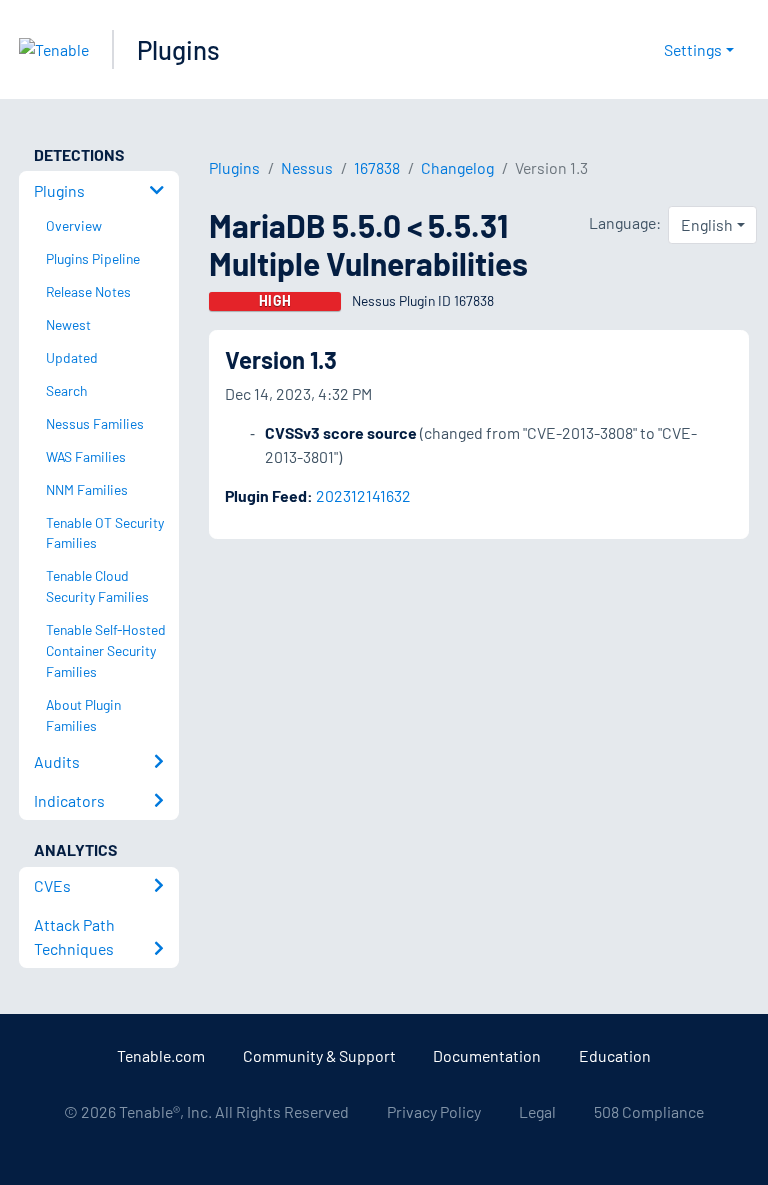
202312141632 (363, 495)
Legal (537, 1111)
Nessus (307, 167)
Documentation (487, 1055)
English (707, 224)
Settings (693, 49)
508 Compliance (649, 1111)
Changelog (457, 167)
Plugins (178, 49)
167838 (377, 167)
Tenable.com (161, 1055)
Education (615, 1055)
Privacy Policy (434, 1111)
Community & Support (319, 1055)
